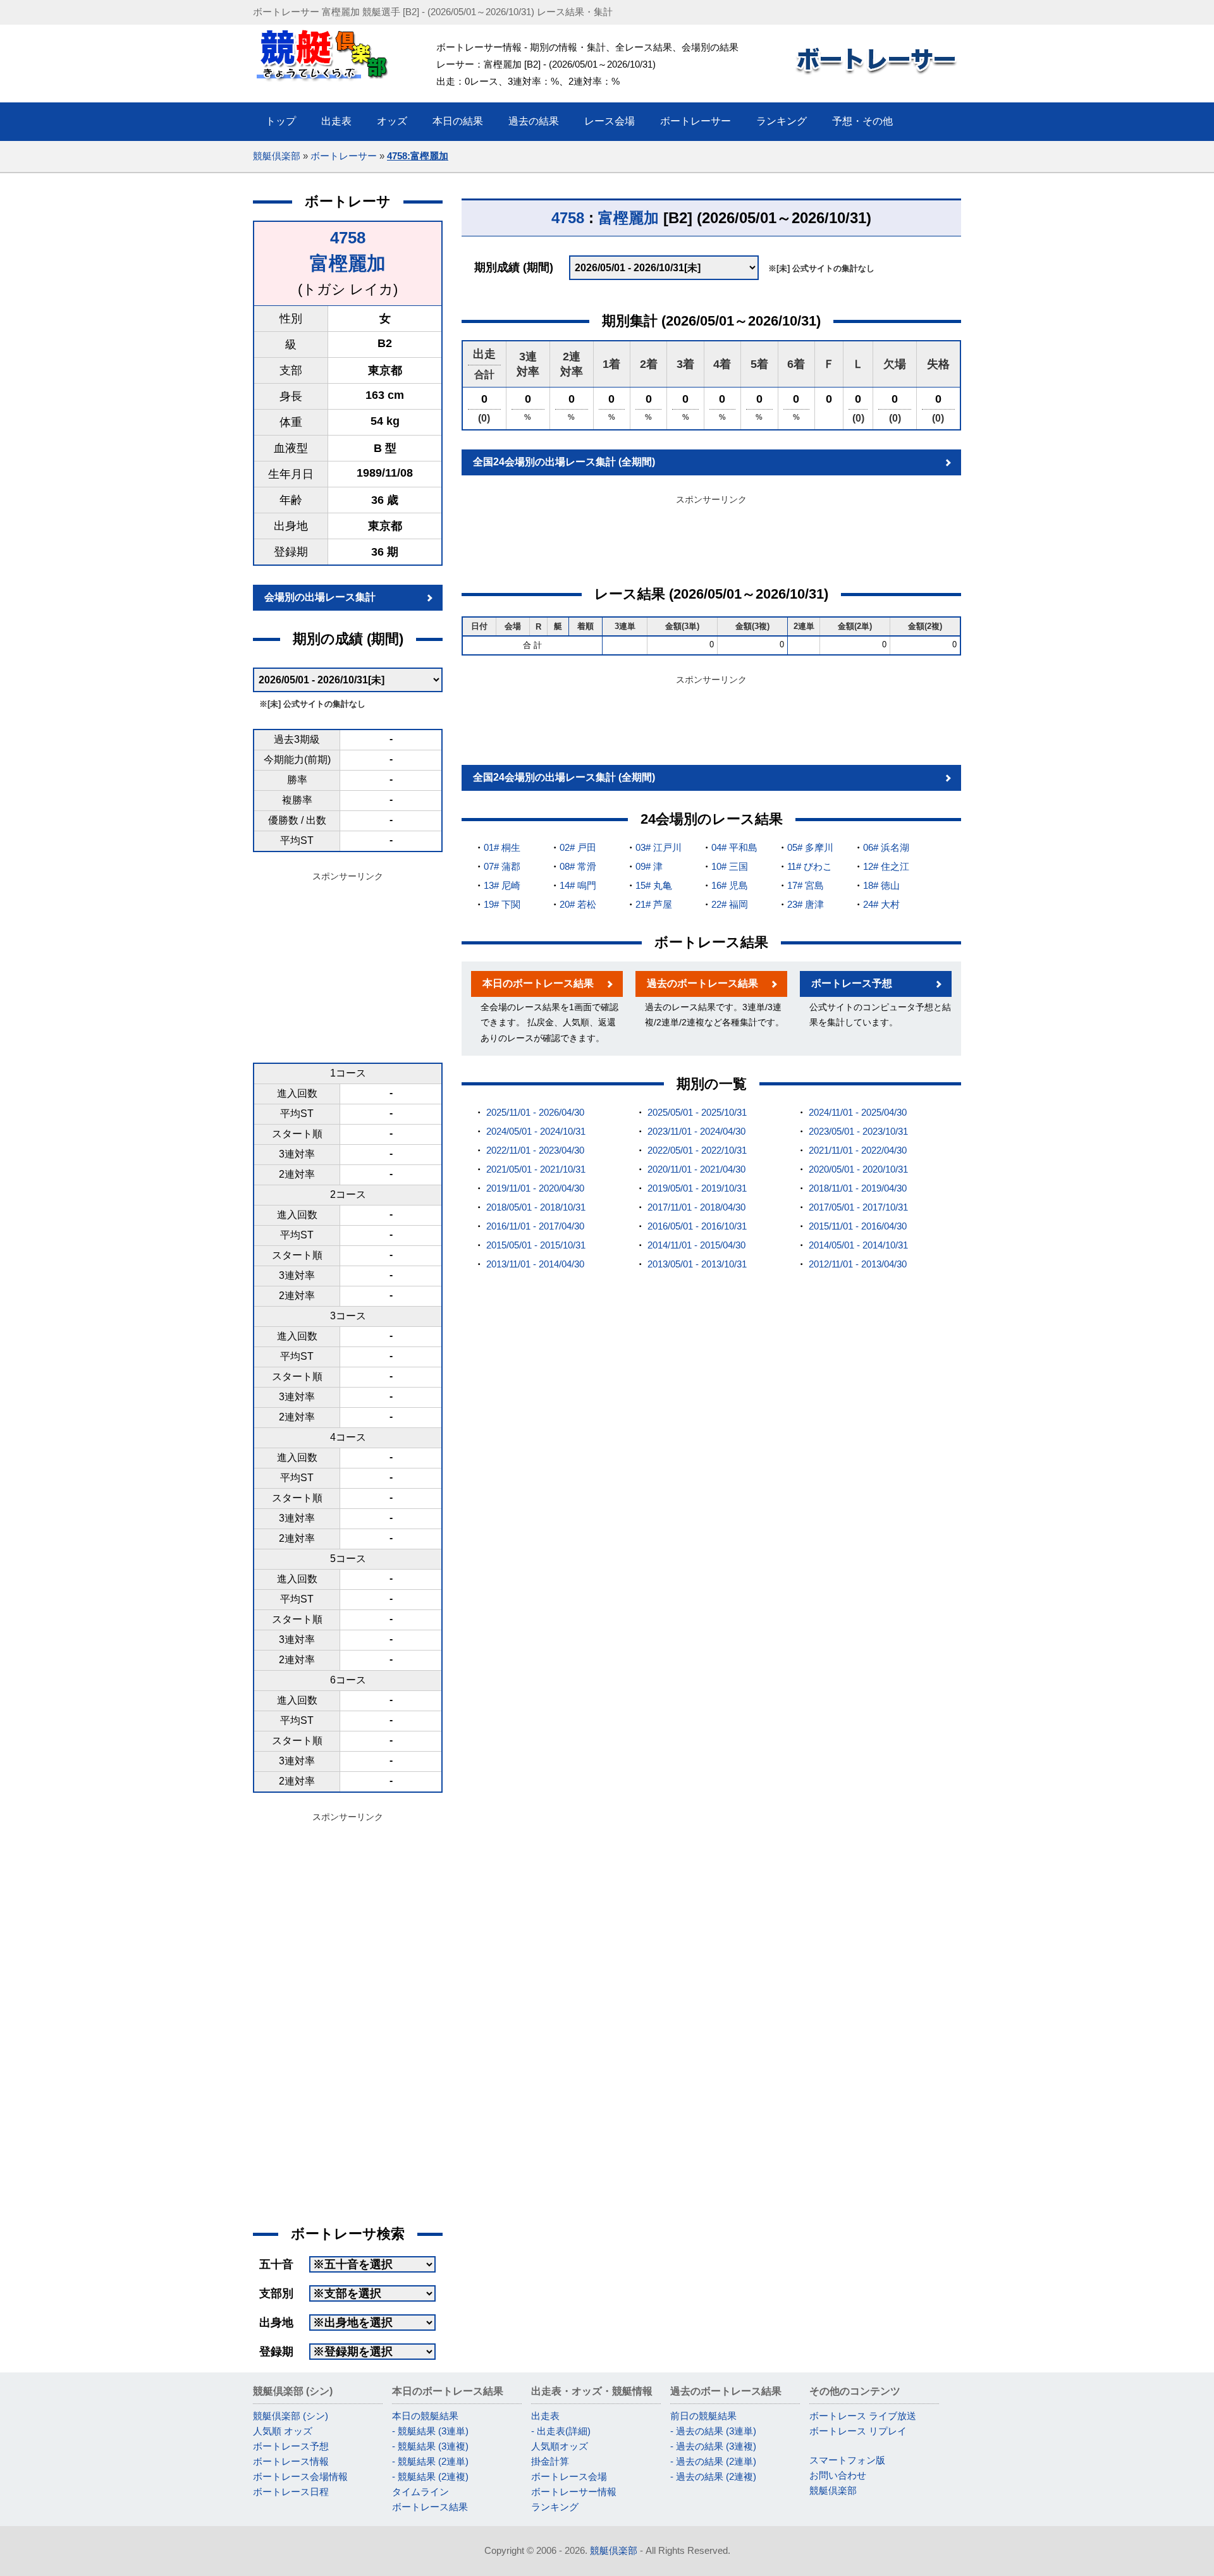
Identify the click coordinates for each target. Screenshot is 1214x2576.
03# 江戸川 (659, 847)
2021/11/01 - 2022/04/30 (858, 1150)
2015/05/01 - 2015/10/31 (536, 1245)
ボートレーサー (344, 156)
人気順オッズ (560, 2446)
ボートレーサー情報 (574, 2492)
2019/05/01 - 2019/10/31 (697, 1188)
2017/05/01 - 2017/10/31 (858, 1207)
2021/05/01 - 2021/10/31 (536, 1169)
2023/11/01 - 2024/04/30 (696, 1131)
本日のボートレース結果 (538, 983)
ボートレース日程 (291, 2492)
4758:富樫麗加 (418, 156)
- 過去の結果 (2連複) (713, 2476)
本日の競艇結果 (425, 2416)
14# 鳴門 (578, 885)
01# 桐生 (502, 847)
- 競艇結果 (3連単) (430, 2431)
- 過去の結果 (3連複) (713, 2446)
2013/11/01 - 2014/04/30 (535, 1264)
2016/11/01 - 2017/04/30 (535, 1226)
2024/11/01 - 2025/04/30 (858, 1112)
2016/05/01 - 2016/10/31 (697, 1226)
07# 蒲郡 (502, 866)
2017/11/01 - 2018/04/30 (696, 1207)
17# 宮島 (806, 885)
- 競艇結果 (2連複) (430, 2476)
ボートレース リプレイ (858, 2431)
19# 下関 (502, 904)
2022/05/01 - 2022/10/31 (697, 1150)
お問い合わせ (838, 2475)
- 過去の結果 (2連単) (713, 2461)
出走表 (545, 2416)
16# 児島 (730, 885)
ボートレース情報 (291, 2461)
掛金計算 (550, 2461)
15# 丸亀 (654, 885)
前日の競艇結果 (703, 2416)
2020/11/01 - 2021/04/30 (696, 1169)
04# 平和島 (734, 847)
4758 (348, 238)
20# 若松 (578, 904)
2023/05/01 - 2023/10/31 (858, 1131)
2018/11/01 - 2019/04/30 (858, 1188)
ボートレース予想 (852, 983)
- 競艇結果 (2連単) (430, 2461)
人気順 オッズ (283, 2431)
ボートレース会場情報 (300, 2476)
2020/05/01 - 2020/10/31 (858, 1169)
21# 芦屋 (654, 904)
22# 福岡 (730, 904)
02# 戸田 (578, 847)
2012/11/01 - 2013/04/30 (858, 1264)
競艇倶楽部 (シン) (291, 2416)
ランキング (555, 2507)
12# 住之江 (886, 866)
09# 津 (649, 866)
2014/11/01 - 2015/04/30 (696, 1245)
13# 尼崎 (502, 885)
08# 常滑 (578, 866)
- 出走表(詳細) (561, 2431)
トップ (281, 121)
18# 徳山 (881, 885)
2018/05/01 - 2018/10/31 (536, 1207)
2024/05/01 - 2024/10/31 (536, 1131)
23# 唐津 (806, 904)
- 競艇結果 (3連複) (430, 2446)
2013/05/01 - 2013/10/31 (697, 1264)
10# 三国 (730, 866)
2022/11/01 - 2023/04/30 (535, 1150)
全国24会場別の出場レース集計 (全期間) (564, 462)
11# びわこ (810, 866)
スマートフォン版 (847, 2460)
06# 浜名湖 (886, 847)
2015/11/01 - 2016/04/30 (858, 1226)
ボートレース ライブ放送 (863, 2416)
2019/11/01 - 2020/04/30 (535, 1188)
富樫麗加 (348, 263)
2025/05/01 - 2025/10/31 (697, 1112)
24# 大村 (881, 904)
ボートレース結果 (430, 2507)
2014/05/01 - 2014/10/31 (858, 1245)
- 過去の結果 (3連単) (713, 2431)
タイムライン (420, 2492)
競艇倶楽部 (277, 156)
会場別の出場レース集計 (320, 597)
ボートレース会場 (569, 2476)
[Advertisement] (348, 965)
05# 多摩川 (810, 847)
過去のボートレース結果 (702, 983)
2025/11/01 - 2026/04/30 (535, 1112)
